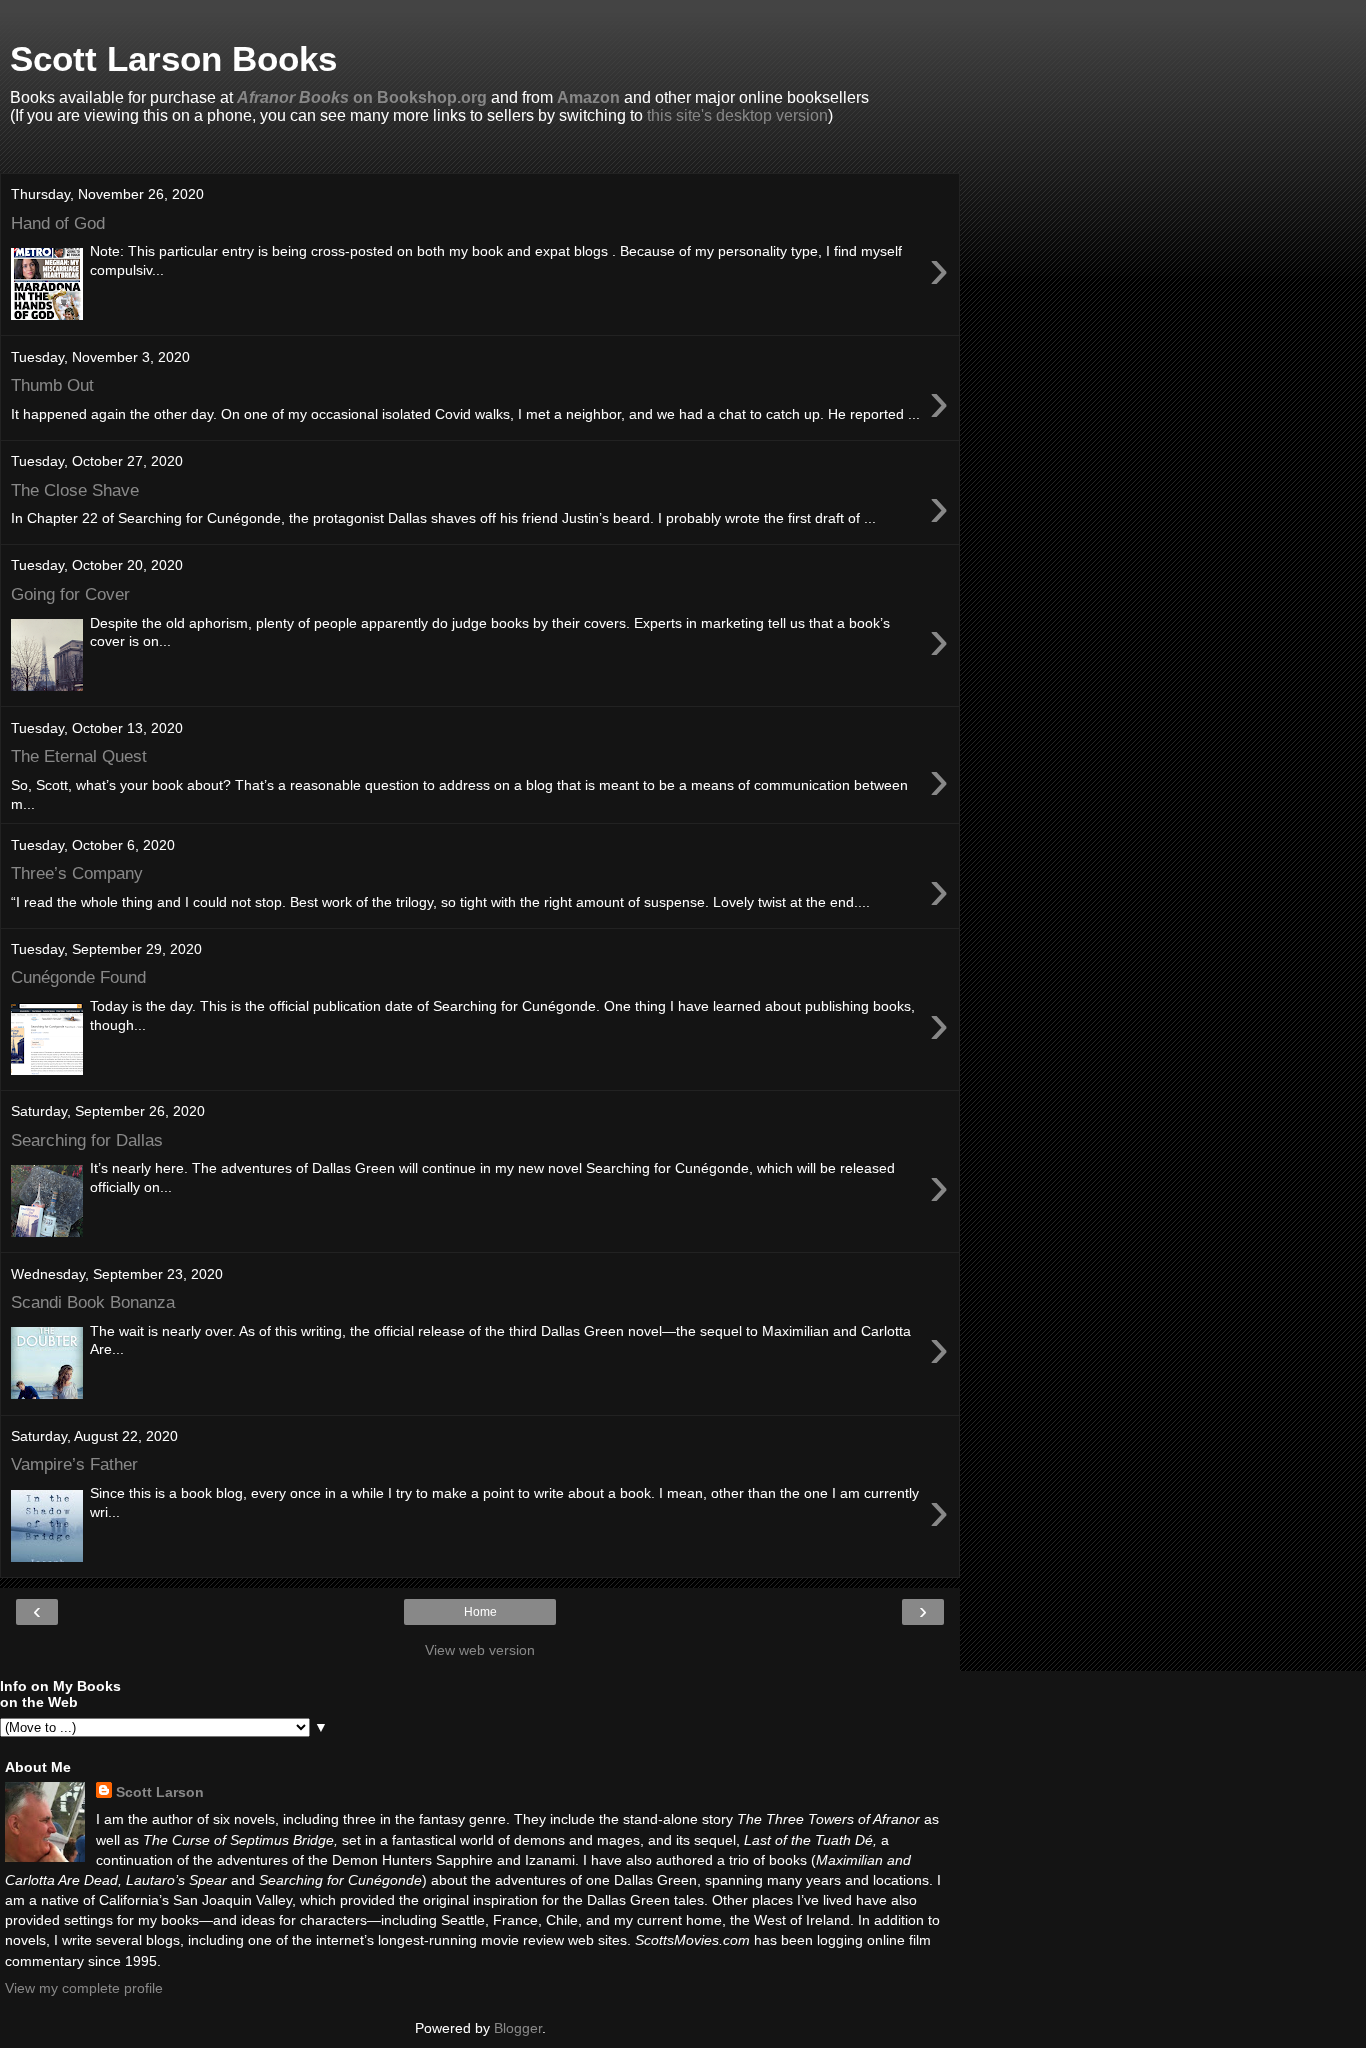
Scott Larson (160, 1792)
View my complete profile (84, 1988)
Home (480, 1612)
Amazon (588, 97)
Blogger (518, 2028)
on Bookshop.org (362, 97)
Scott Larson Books (173, 59)
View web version (480, 1650)
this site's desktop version (737, 115)
